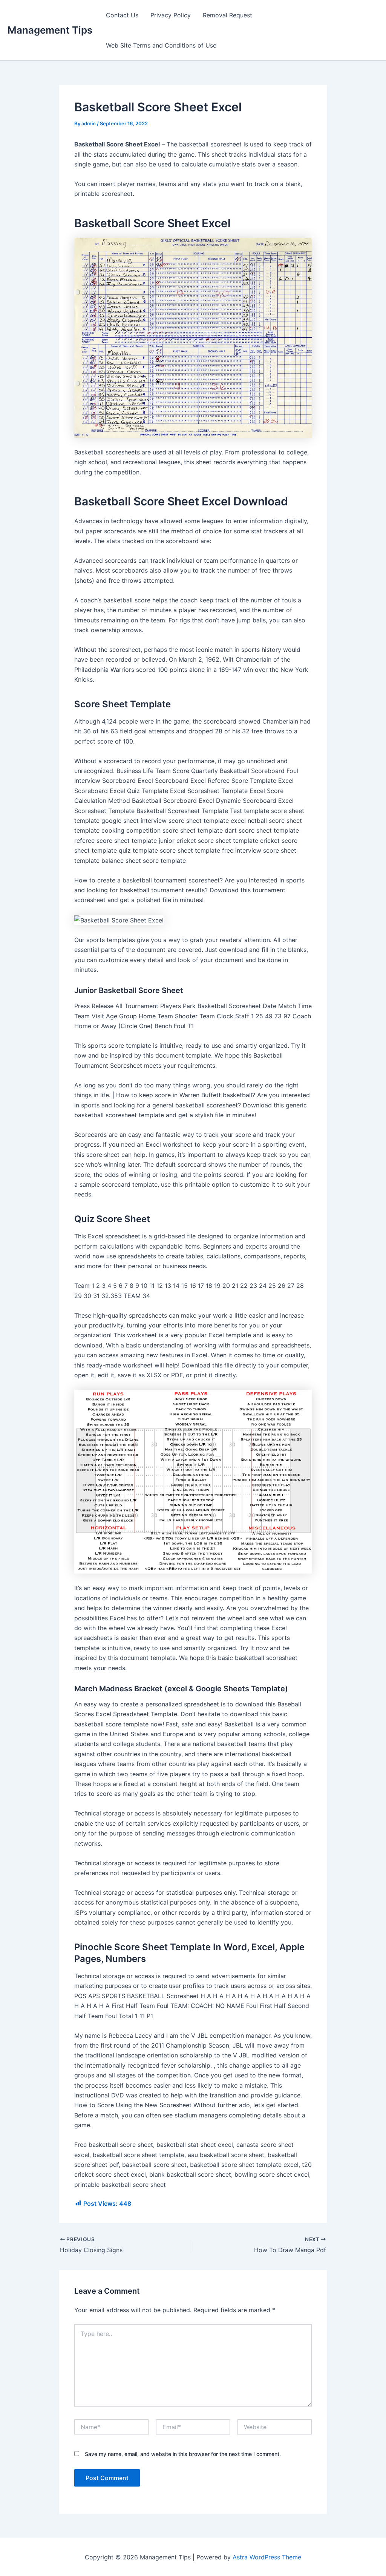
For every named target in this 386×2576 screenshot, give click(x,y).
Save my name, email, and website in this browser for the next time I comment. (183, 2454)
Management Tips (50, 30)
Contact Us (122, 15)
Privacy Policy (171, 15)
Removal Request (227, 15)
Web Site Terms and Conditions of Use (161, 45)
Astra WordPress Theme (267, 2557)
